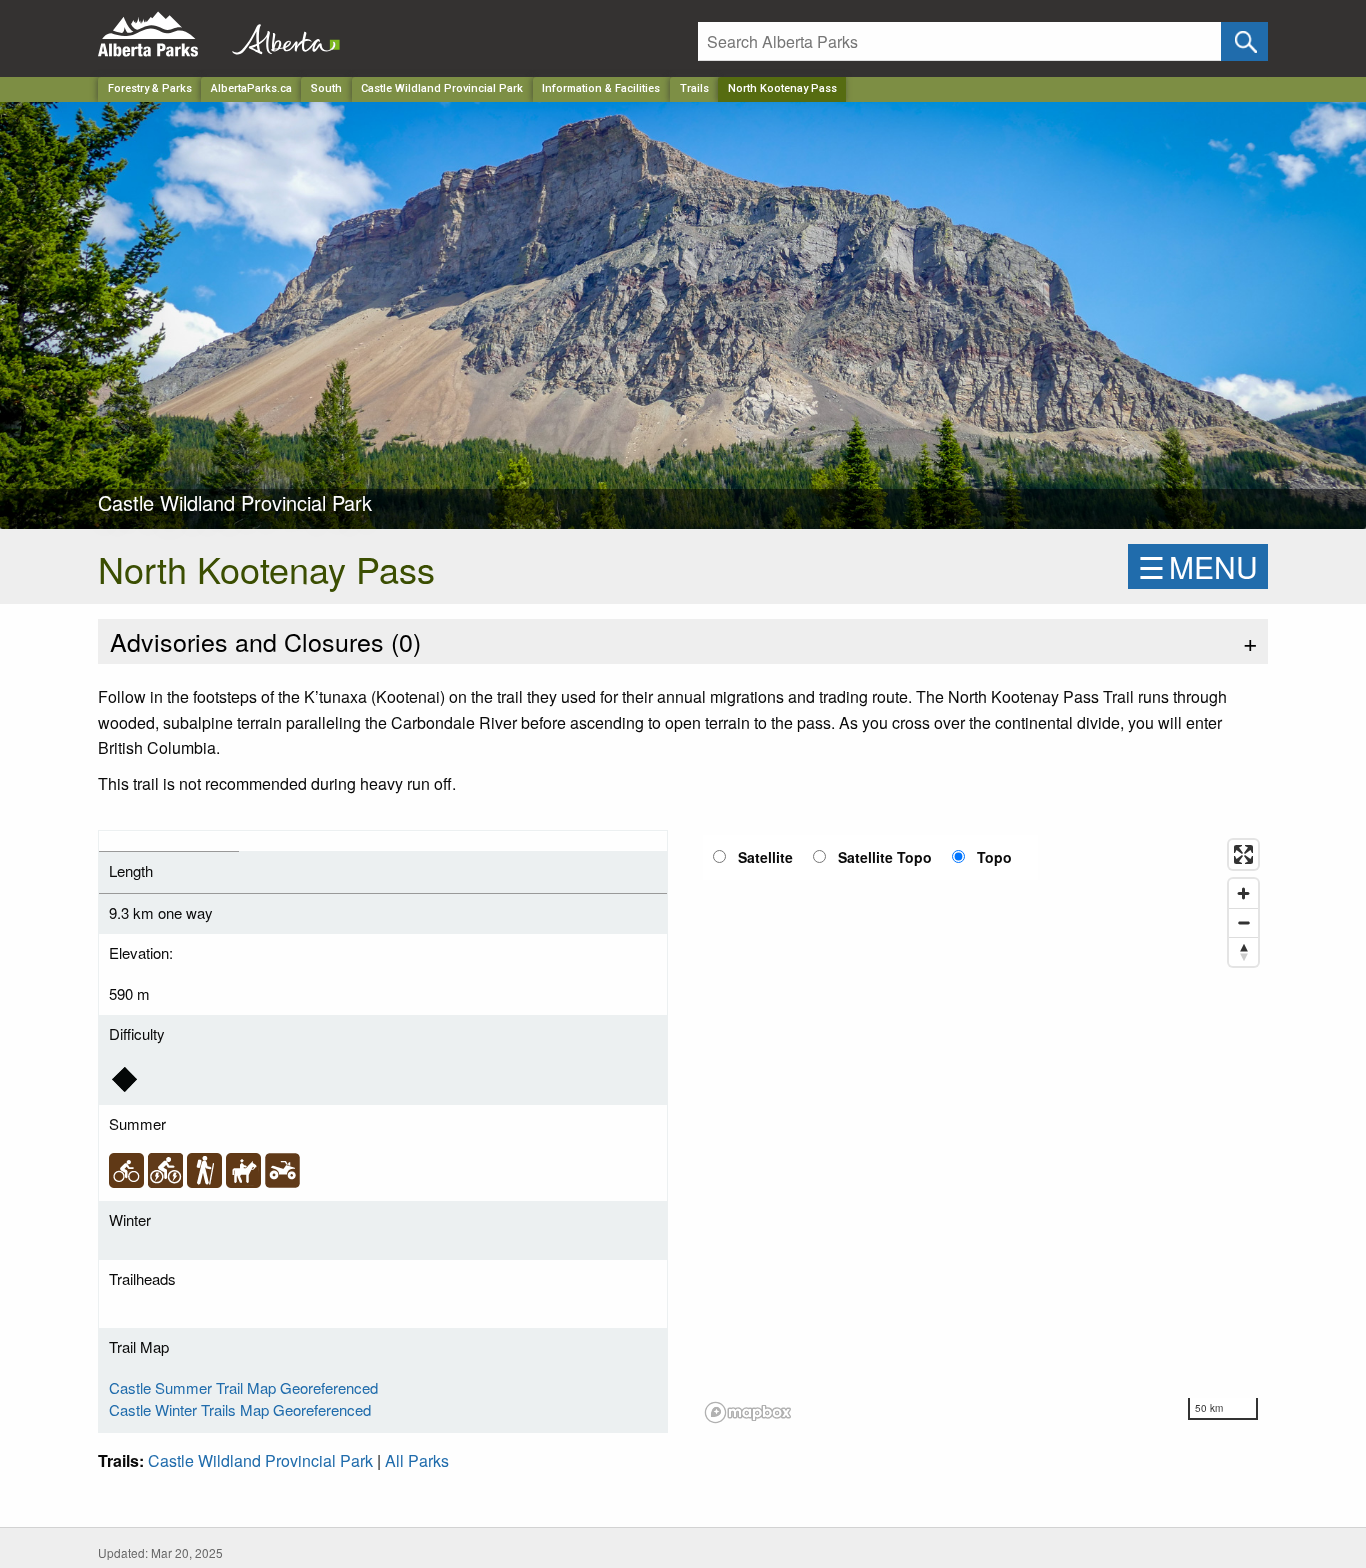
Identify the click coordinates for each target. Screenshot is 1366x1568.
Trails (694, 88)
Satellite (765, 857)
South (326, 88)
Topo (994, 857)
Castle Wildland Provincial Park (442, 88)
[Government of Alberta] (280, 34)
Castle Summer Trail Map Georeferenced (243, 1387)
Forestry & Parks (150, 88)
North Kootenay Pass (782, 88)
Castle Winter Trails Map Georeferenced (240, 1409)
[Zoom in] (1243, 893)
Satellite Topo (885, 857)
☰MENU (1198, 566)
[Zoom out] (1243, 922)
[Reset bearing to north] (1243, 951)
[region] (983, 1130)
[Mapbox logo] (748, 1412)
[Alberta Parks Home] (160, 34)
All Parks (417, 1460)
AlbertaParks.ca (251, 88)
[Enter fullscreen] (1243, 854)
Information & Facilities (601, 88)
